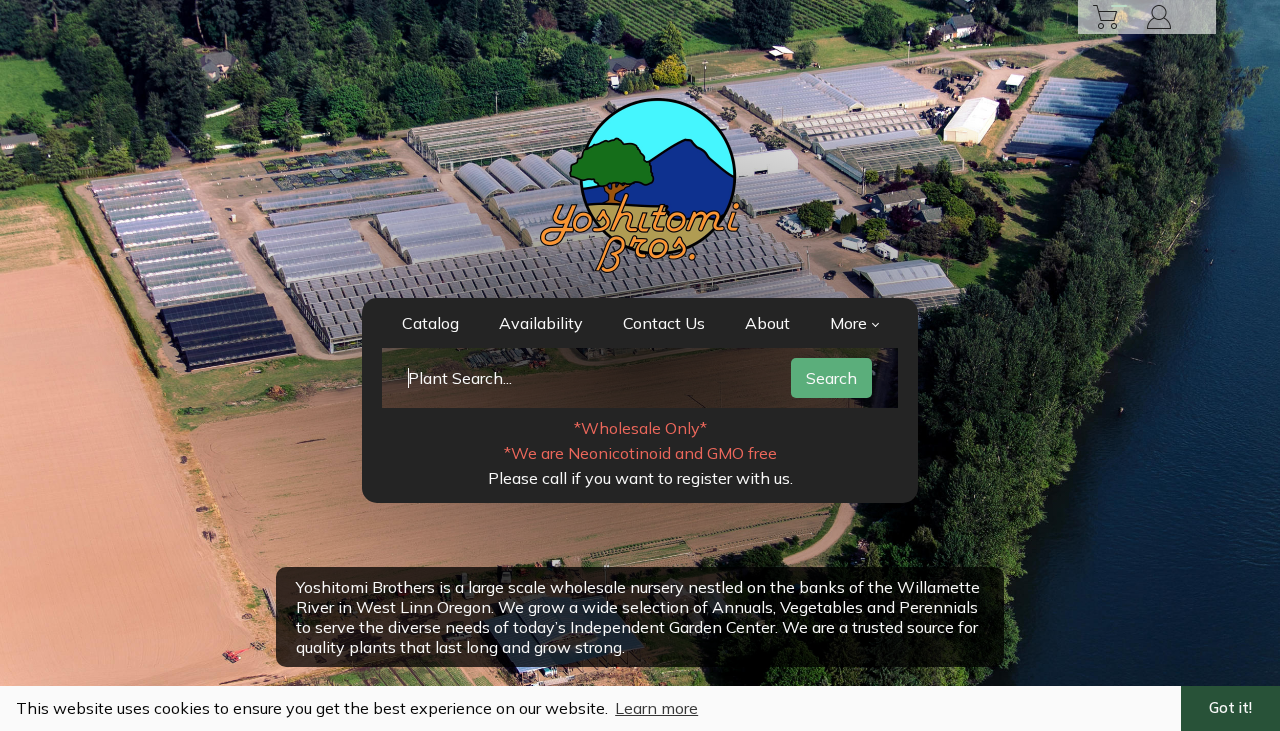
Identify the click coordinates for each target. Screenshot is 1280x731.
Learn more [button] (656, 708)
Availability (541, 323)
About (767, 323)
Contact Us (664, 323)
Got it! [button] (1230, 708)
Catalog (430, 323)
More (848, 323)
